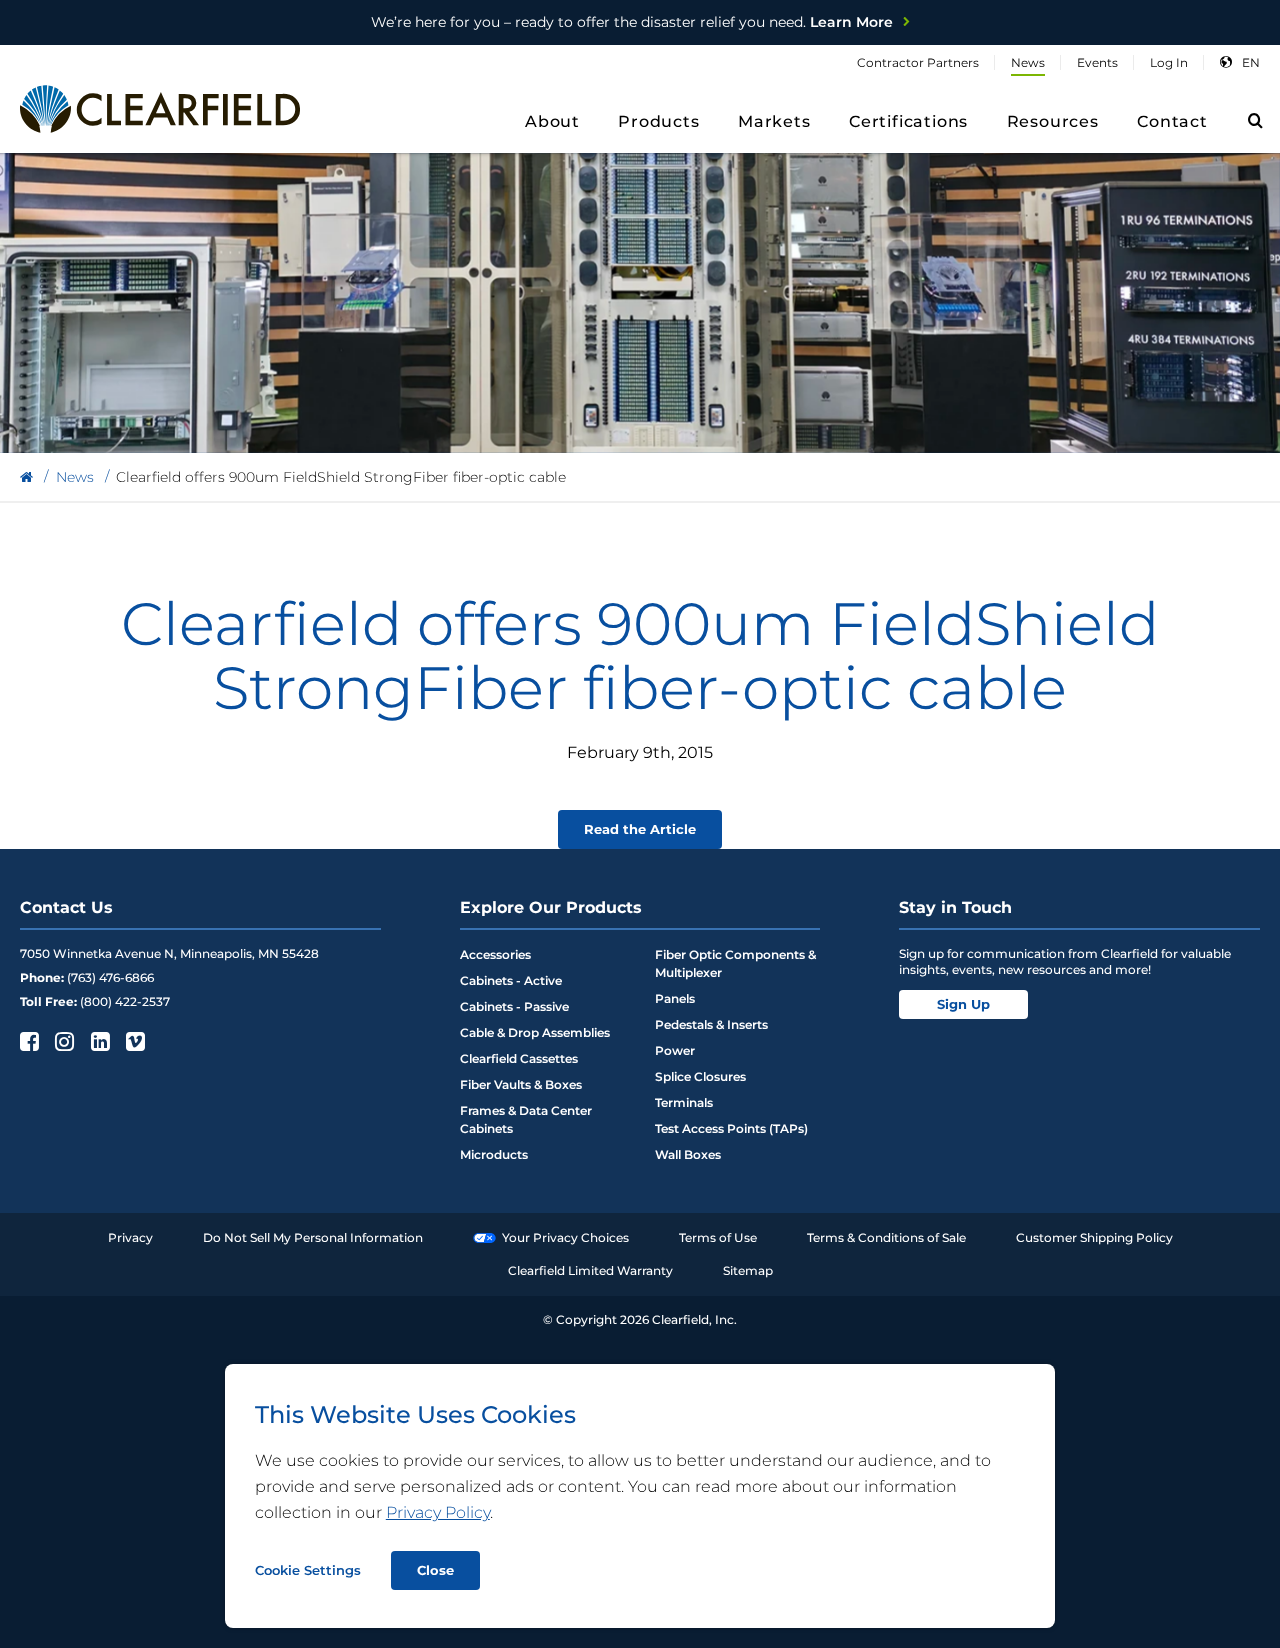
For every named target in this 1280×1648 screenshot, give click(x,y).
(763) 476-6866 (110, 977)
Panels (675, 998)
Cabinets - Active (511, 980)
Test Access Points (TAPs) (731, 1128)
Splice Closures (700, 1076)
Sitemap (748, 1270)
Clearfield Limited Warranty (590, 1270)
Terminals (684, 1102)
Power (675, 1050)
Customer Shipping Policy (1094, 1237)
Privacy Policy (438, 1512)
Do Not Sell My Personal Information (313, 1237)
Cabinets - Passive (514, 1006)
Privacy (130, 1237)
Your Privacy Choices (565, 1237)
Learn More (632, 22)
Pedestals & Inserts (711, 1024)
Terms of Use (718, 1237)
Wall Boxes (688, 1154)
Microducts (494, 1154)
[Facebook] (27, 1041)
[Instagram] (62, 1041)
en (1251, 62)
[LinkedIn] (98, 1041)
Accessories (495, 954)
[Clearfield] (26, 477)
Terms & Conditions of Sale (886, 1237)
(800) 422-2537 (125, 1001)
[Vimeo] (133, 1041)
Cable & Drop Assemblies (535, 1032)
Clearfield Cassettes (519, 1058)
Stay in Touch (955, 907)
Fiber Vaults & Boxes (521, 1084)
